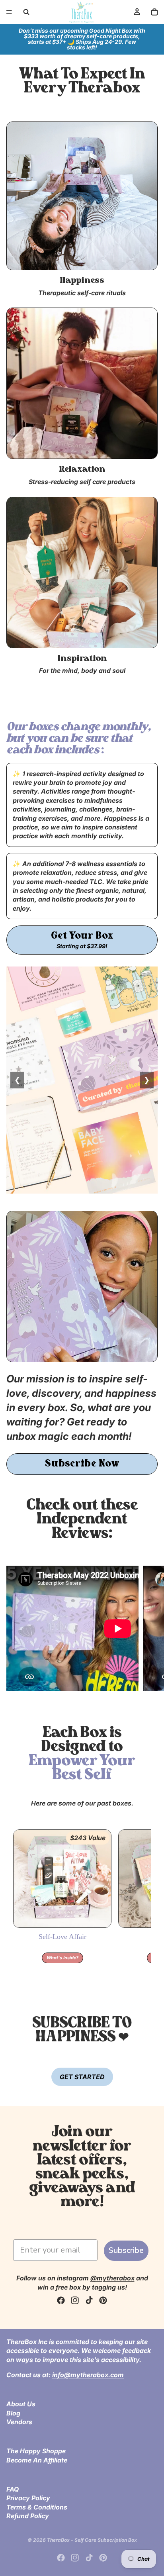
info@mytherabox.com (88, 2375)
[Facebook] (61, 2300)
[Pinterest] (103, 2300)
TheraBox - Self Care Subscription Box (92, 2540)
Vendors (19, 2422)
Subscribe (126, 2250)
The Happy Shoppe (36, 2451)
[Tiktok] (89, 2300)
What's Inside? (62, 1958)
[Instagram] (75, 2300)
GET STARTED (82, 2077)
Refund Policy (28, 2516)
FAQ (13, 2489)
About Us (21, 2404)
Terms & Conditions (37, 2507)
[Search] (26, 12)
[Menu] (9, 12)
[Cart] (154, 12)
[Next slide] (149, 1630)
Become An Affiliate (37, 2460)
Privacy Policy (28, 2498)
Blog (13, 2413)
